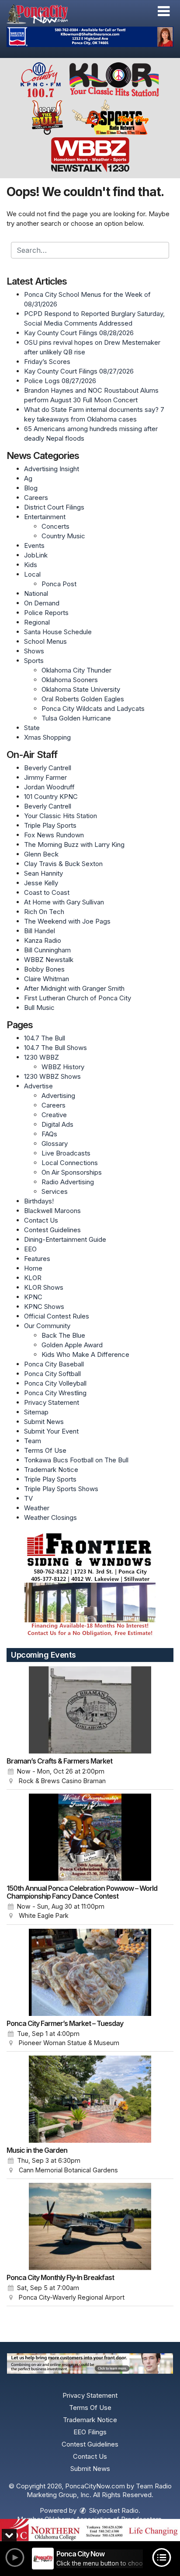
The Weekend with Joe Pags (67, 921)
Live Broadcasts (66, 1153)
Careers (36, 498)
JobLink (36, 555)
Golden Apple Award (72, 1345)
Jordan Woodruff (49, 787)
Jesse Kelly (41, 883)
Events (34, 545)
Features (37, 1259)
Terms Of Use (45, 1450)
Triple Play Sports (50, 825)
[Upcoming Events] (90, 1710)
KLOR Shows (44, 1287)
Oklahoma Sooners (70, 680)
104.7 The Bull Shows (55, 1048)
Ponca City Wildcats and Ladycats (93, 709)
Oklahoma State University (81, 689)
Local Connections (70, 1163)
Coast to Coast (47, 892)
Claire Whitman (47, 979)
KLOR (33, 1278)
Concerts (55, 526)
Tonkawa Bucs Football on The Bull (76, 1460)
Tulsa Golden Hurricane (76, 718)
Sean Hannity (43, 873)
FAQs (49, 1134)
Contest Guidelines (52, 1230)
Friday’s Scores (47, 362)
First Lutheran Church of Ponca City (78, 998)
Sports (34, 661)
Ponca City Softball (52, 1374)
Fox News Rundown (54, 835)
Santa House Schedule (58, 632)
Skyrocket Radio (113, 2510)
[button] (164, 11)
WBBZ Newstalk (49, 960)
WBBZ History (63, 1067)
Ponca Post (59, 584)
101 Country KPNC (51, 797)
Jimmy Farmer (45, 777)
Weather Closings (50, 1517)
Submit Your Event (51, 1431)
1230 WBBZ (42, 1057)
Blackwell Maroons (52, 1211)
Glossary (55, 1144)
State (32, 728)
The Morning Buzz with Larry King (74, 845)
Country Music (63, 536)
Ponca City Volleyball (55, 1383)
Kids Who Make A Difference (85, 1354)
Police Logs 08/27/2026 (60, 381)
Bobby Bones (44, 969)
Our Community (47, 1326)
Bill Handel (40, 931)
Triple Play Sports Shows (61, 1489)
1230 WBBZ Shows (52, 1076)
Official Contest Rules (57, 1316)
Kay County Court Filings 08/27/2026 (79, 371)
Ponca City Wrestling (55, 1393)
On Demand (42, 603)
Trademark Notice (51, 1470)
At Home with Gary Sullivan (64, 902)
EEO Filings (90, 2432)
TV (28, 1498)
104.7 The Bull (45, 1038)
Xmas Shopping (47, 737)
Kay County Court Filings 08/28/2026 (79, 333)
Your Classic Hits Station (61, 816)
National (36, 593)
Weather (37, 1508)
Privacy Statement (52, 1402)
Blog (31, 488)
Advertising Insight (52, 469)
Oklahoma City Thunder (76, 670)
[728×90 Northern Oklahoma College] (90, 2530)
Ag (28, 478)
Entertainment (45, 517)
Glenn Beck (41, 854)
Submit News (44, 1422)
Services (55, 1191)
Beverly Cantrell (48, 768)
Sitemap (36, 1412)
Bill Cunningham (47, 950)
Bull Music (39, 1008)
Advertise (38, 1086)
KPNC (33, 1297)
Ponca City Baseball (54, 1364)
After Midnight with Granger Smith (74, 988)
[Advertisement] (90, 37)
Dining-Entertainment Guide (65, 1239)
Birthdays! (39, 1201)
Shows (34, 651)
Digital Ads (57, 1124)
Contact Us (41, 1220)
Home (33, 1268)
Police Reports (46, 613)
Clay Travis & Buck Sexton (63, 864)
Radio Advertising (68, 1182)
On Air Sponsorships (72, 1172)
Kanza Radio (43, 940)
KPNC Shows (44, 1307)
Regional (37, 622)
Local (32, 574)
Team (33, 1441)
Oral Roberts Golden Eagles (83, 699)
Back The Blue (63, 1335)
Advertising (58, 1096)
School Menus (45, 641)
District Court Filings (54, 507)
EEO (30, 1249)
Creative (54, 1115)
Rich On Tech (44, 912)
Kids (31, 565)
